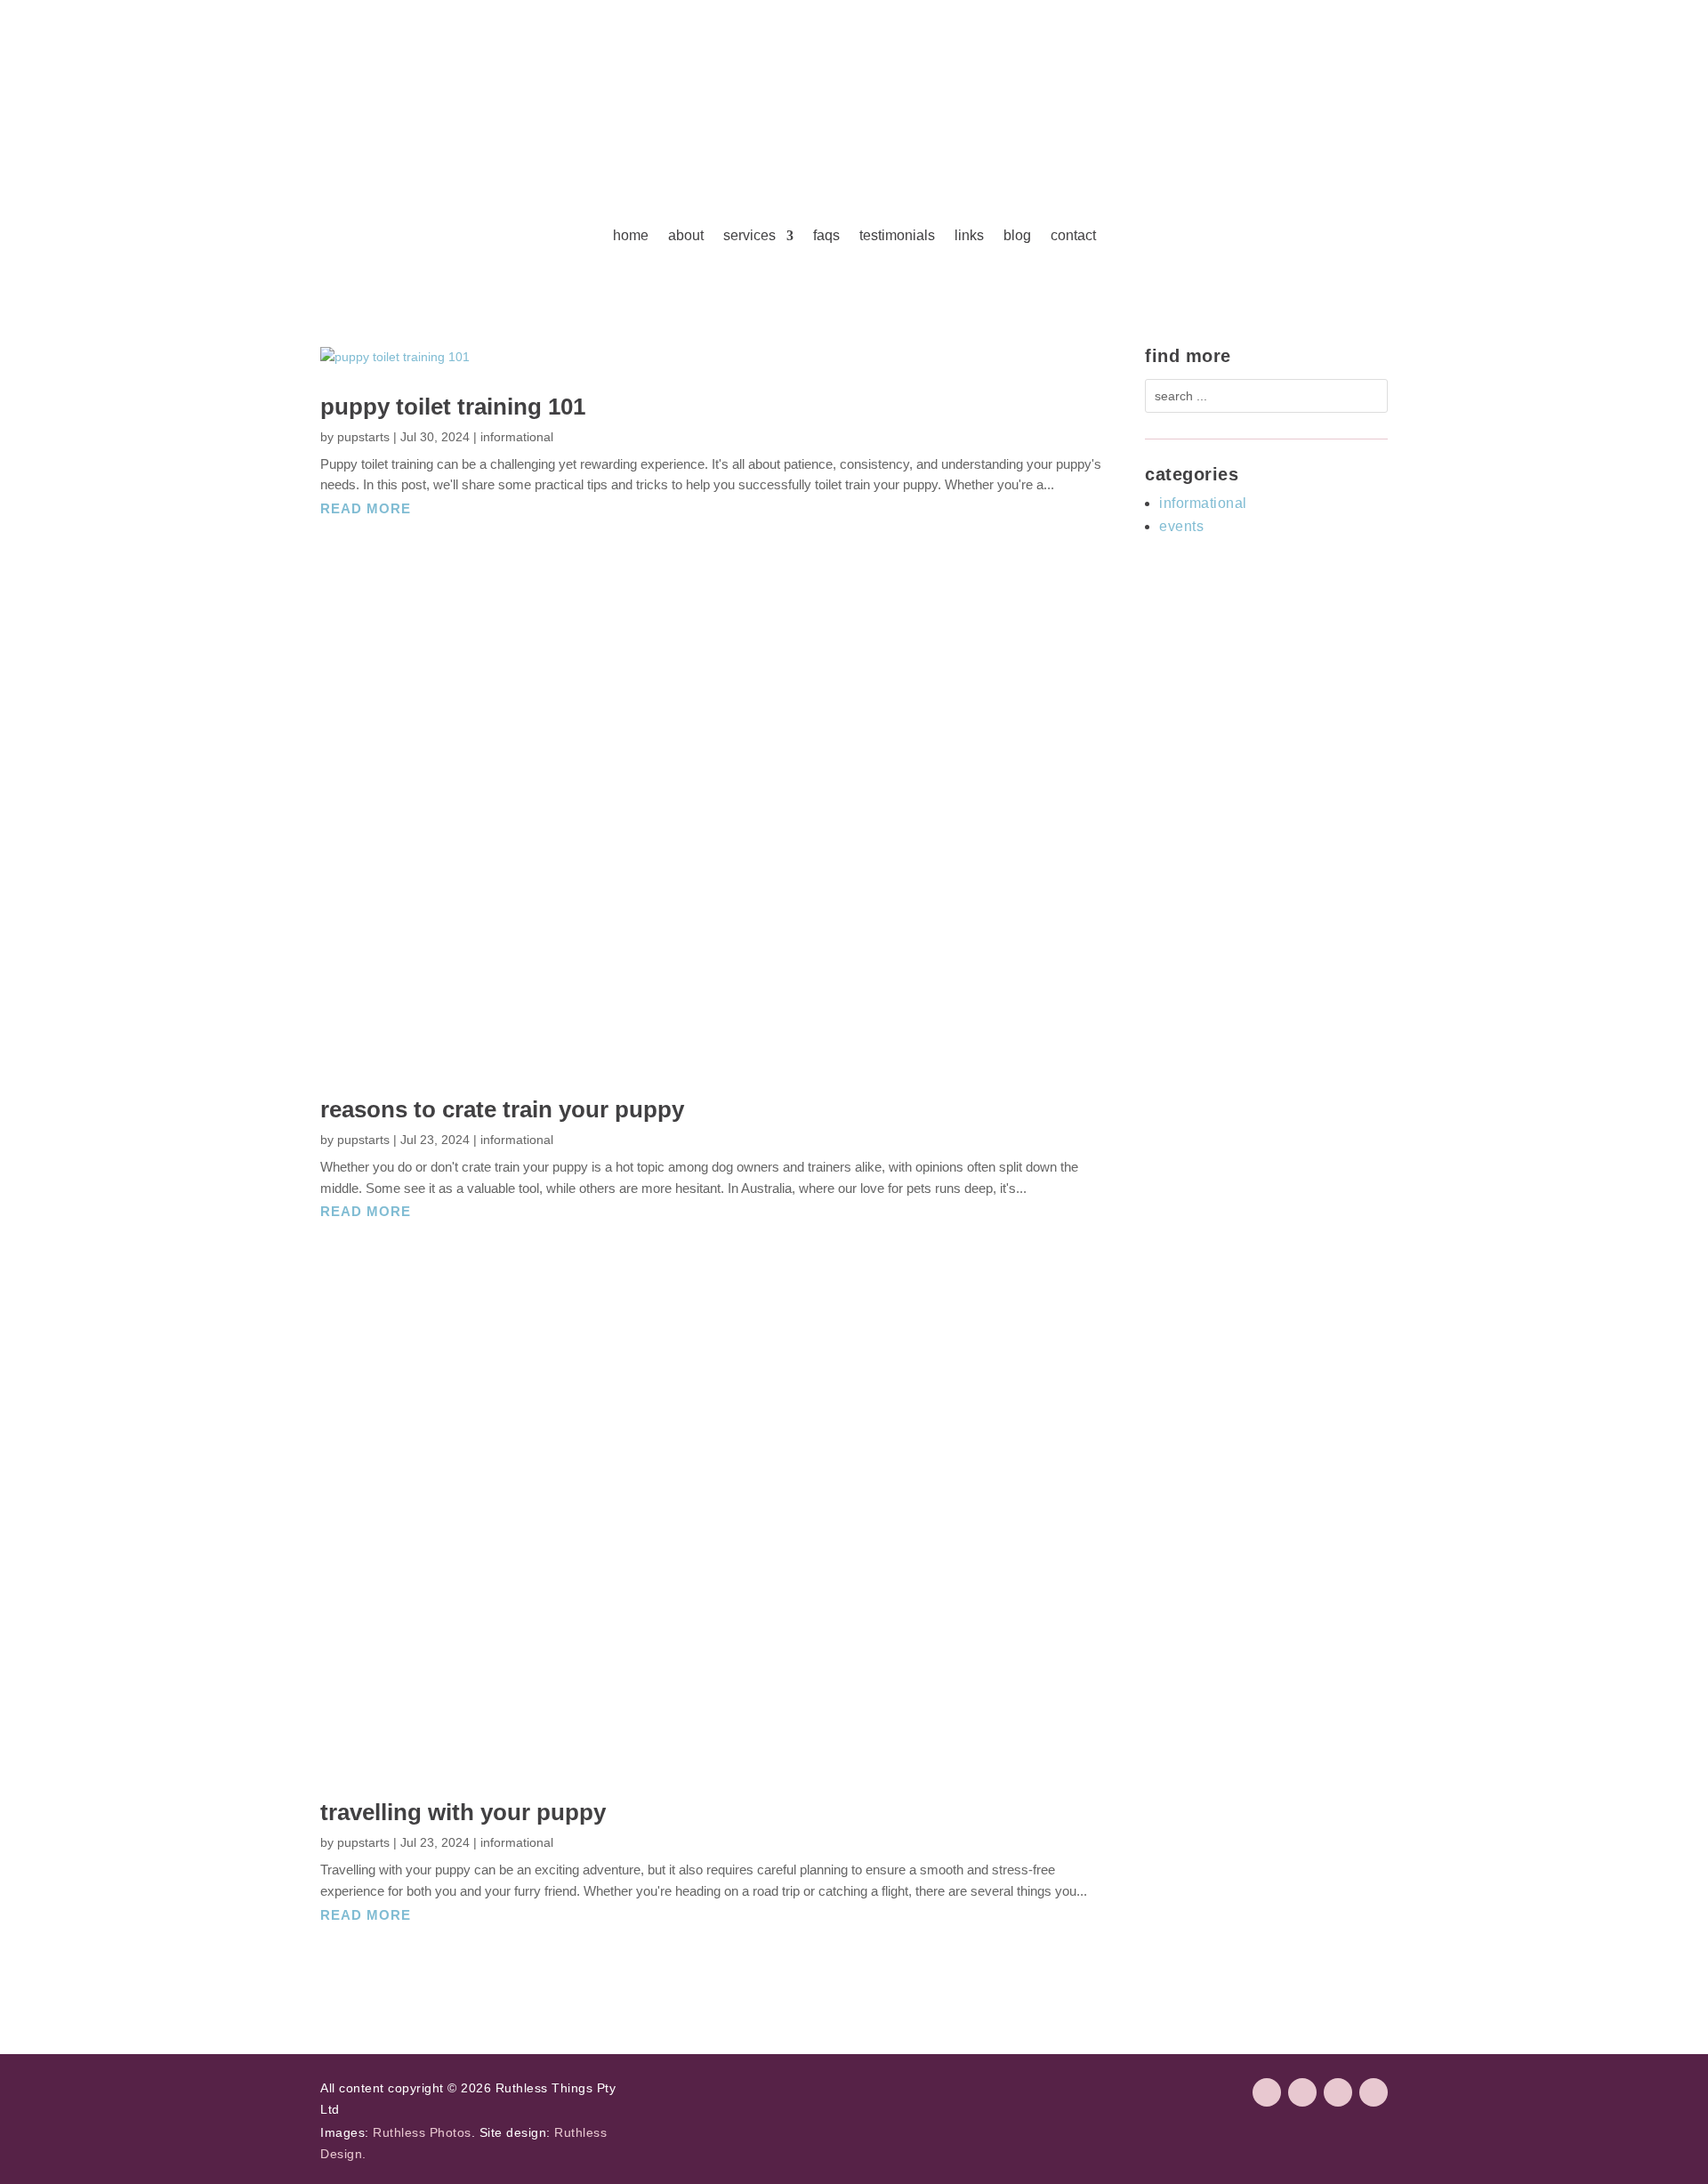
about (686, 235)
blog (1017, 235)
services (749, 235)
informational (517, 437)
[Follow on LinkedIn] (1374, 2092)
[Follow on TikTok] (1338, 2092)
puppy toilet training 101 (453, 407)
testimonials (897, 235)
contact (1073, 235)
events (1181, 526)
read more (366, 508)
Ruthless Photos (422, 2132)
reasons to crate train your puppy (502, 1109)
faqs (826, 235)
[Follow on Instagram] (1302, 2092)
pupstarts (363, 437)
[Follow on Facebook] (1267, 2092)
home (631, 235)
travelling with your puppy (463, 1812)
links (969, 235)
